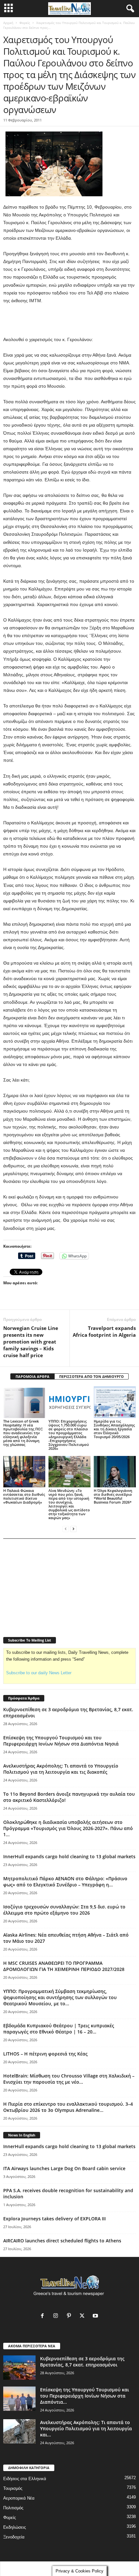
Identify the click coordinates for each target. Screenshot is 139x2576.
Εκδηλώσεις (15, 2527)
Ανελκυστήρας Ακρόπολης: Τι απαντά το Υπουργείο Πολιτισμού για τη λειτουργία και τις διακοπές (61, 1769)
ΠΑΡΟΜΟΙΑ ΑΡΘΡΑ (32, 1376)
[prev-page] (66, 1529)
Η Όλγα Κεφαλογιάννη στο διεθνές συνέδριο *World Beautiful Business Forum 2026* (113, 1496)
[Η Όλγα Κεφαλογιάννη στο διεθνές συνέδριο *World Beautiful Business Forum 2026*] (115, 1472)
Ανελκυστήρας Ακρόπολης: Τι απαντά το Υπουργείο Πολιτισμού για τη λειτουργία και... (86, 2428)
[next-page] (73, 1529)
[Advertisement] (69, 320)
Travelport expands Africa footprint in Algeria (104, 1331)
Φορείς (25, 23)
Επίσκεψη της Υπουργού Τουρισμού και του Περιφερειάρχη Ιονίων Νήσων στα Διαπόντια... (85, 2396)
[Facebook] (44, 2316)
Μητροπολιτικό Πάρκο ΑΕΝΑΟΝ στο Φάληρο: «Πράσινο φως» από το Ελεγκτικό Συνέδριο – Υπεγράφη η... (65, 1882)
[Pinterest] (70, 2316)
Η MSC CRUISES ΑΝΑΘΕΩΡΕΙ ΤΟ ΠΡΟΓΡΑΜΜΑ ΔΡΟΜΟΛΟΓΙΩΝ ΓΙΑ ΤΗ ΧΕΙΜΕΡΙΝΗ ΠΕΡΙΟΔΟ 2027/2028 (64, 1966)
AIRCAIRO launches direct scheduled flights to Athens (62, 2241)
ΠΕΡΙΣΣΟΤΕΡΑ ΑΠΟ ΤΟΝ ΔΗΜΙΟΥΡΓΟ (91, 1376)
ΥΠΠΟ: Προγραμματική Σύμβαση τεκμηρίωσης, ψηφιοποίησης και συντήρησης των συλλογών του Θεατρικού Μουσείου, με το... (60, 1997)
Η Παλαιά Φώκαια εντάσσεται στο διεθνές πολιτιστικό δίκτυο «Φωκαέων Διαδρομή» (24, 1496)
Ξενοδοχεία (14, 2537)
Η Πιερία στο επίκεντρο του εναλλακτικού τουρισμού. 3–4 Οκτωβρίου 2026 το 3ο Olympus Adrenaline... (68, 2107)
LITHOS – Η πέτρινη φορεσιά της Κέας (45, 2054)
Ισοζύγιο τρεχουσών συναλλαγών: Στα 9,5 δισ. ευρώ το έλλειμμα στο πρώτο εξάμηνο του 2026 (64, 1910)
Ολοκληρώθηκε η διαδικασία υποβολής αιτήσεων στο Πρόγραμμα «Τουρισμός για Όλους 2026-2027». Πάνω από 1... (68, 1828)
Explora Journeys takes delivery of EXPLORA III (54, 2219)
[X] (84, 2316)
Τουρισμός (13, 2488)
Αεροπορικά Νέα (19, 2498)
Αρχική (8, 23)
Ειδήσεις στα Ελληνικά (25, 2479)
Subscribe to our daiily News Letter (39, 1673)
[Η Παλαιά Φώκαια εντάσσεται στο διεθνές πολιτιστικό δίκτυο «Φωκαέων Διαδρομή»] (24, 1472)
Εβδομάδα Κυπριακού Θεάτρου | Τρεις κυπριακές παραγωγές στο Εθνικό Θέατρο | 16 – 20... (59, 2029)
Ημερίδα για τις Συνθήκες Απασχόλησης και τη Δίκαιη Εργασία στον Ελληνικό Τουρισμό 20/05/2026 (114, 1429)
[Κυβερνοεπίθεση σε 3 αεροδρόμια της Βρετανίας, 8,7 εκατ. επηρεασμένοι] (19, 2368)
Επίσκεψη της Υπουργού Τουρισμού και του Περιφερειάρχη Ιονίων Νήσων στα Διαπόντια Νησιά (61, 1741)
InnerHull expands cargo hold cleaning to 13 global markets (69, 1856)
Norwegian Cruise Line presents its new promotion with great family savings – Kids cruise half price (31, 1342)
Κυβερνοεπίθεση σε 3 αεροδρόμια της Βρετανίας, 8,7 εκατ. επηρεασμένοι (82, 2362)
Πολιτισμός (13, 2508)
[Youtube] (96, 2316)
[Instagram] (57, 2316)
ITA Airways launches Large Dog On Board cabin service (64, 2168)
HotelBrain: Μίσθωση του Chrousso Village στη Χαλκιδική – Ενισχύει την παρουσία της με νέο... (69, 2079)
